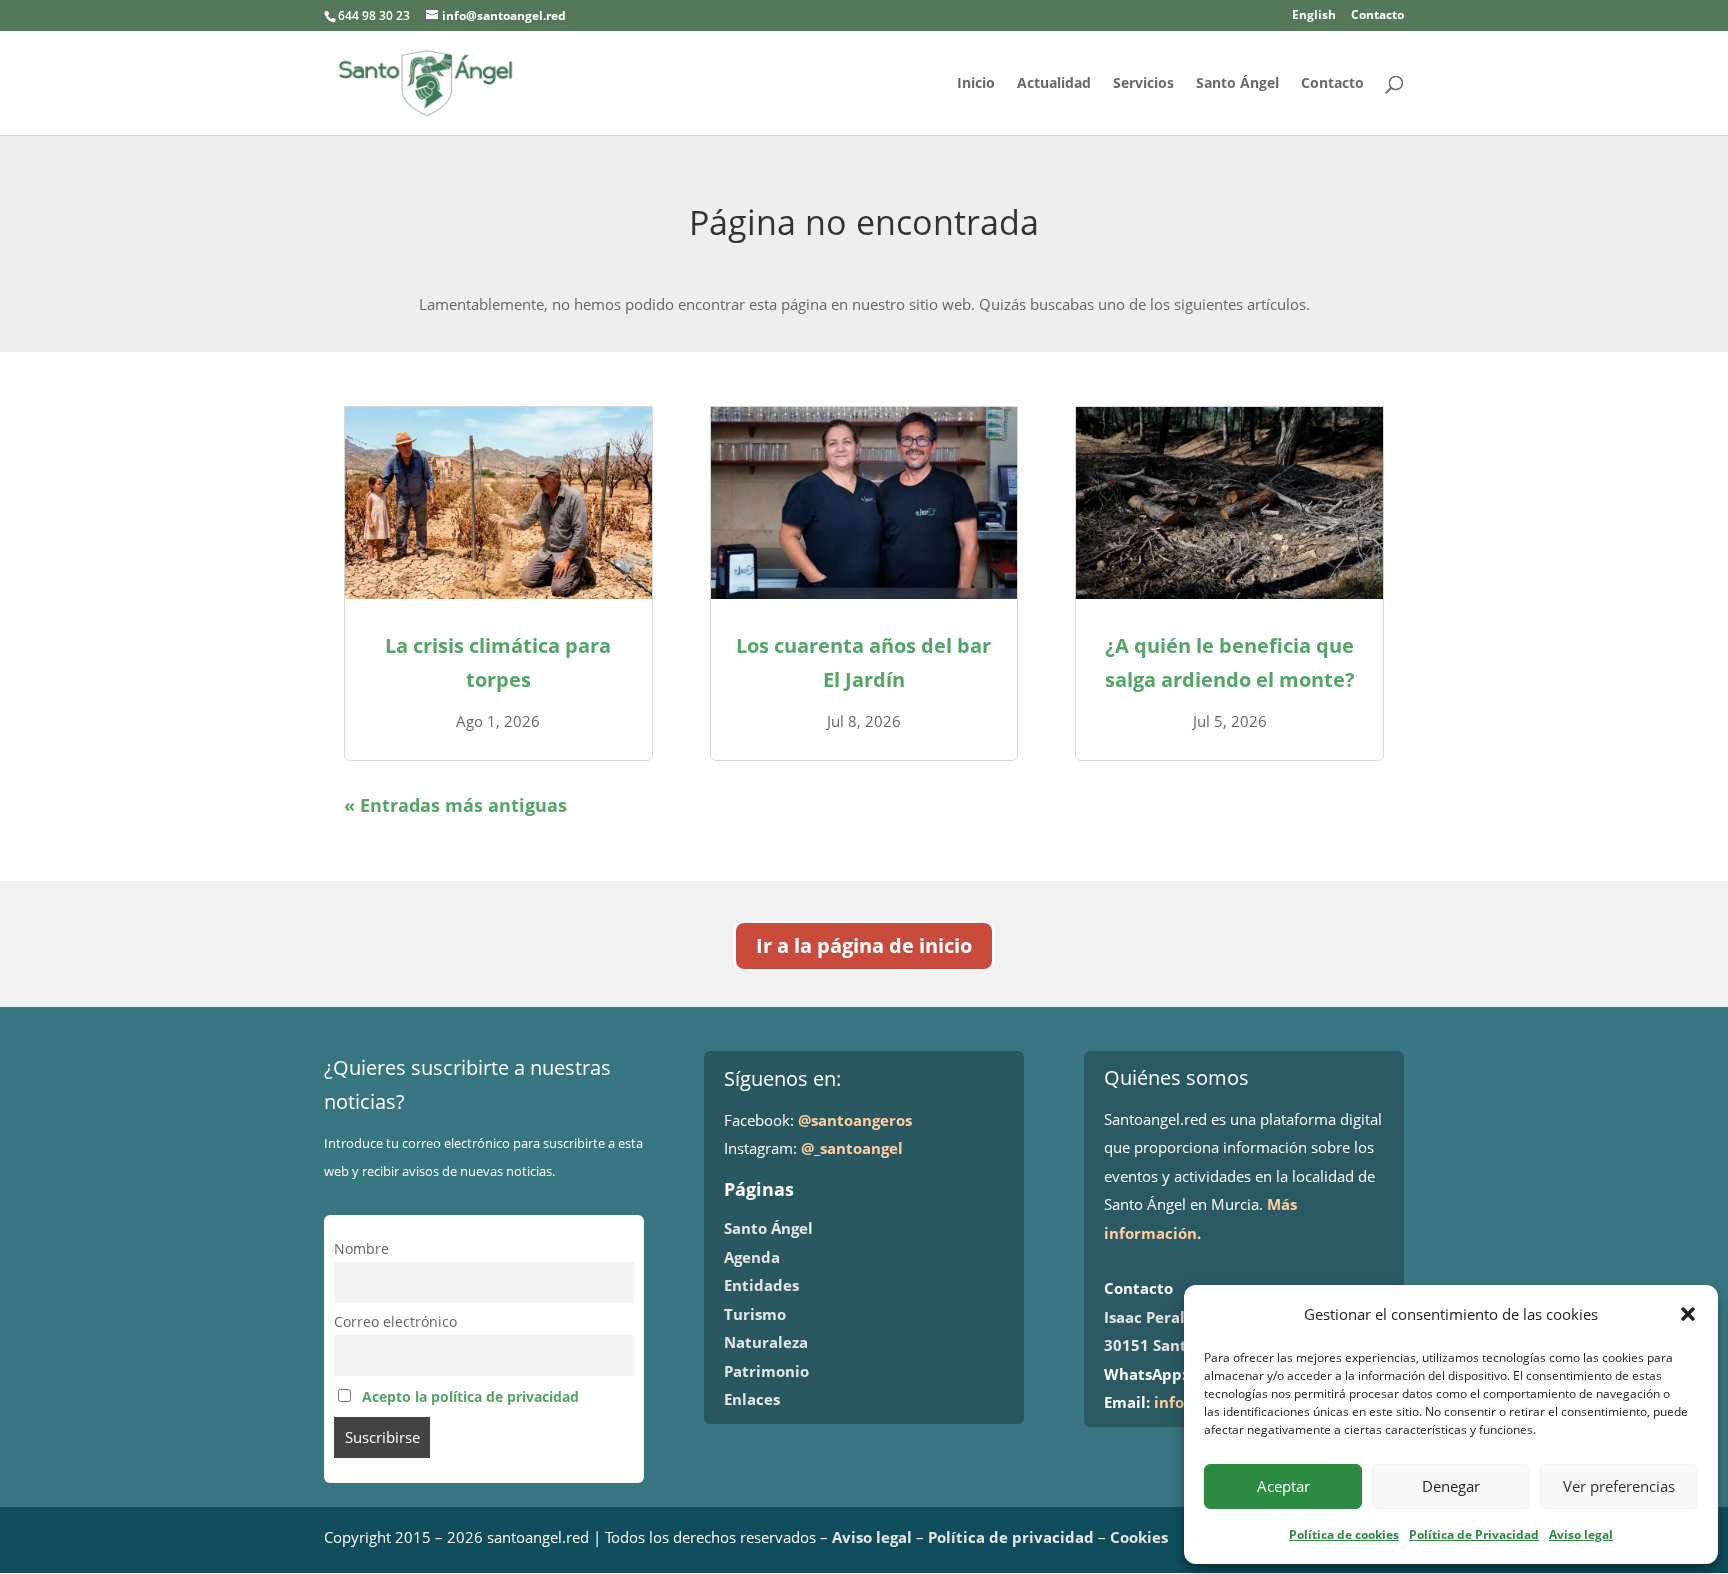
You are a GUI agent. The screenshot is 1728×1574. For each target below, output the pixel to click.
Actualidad (1054, 84)
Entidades (761, 1285)
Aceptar (1283, 1486)
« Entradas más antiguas (455, 805)
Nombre (361, 1249)
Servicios (1143, 84)
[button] (1688, 1314)
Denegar (1451, 1486)
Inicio (976, 84)
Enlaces (752, 1399)
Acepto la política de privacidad (470, 1397)
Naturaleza (766, 1342)
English (1314, 16)
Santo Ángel (1237, 84)
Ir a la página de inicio (864, 945)
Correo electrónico (395, 1322)
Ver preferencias (1619, 1486)
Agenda (752, 1257)
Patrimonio (766, 1371)
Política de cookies (1344, 1534)
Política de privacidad (1011, 1537)
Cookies (1139, 1537)
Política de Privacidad (1474, 1534)
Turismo (755, 1314)
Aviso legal (1581, 1534)
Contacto (1377, 16)
